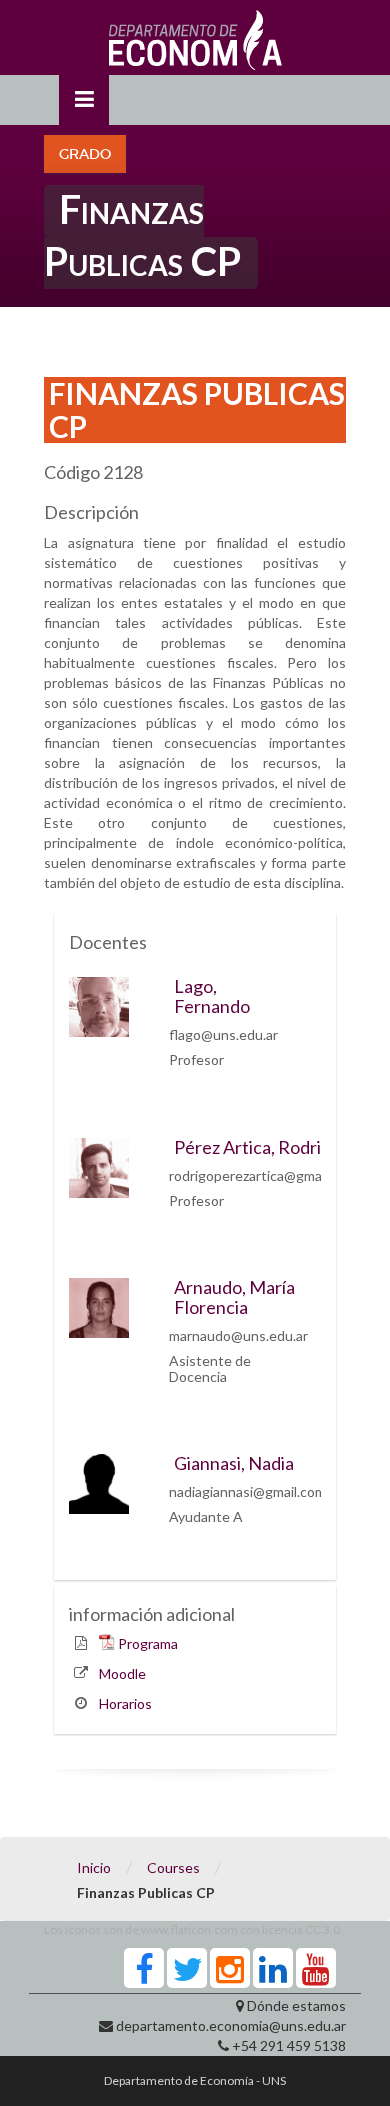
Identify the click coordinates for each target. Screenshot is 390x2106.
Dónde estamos (296, 2005)
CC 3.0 (322, 1929)
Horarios (125, 1703)
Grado (85, 154)
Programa (148, 1643)
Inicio (94, 1867)
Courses (173, 1867)
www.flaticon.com (189, 1929)
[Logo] (195, 45)
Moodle (122, 1673)
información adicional (152, 1614)
